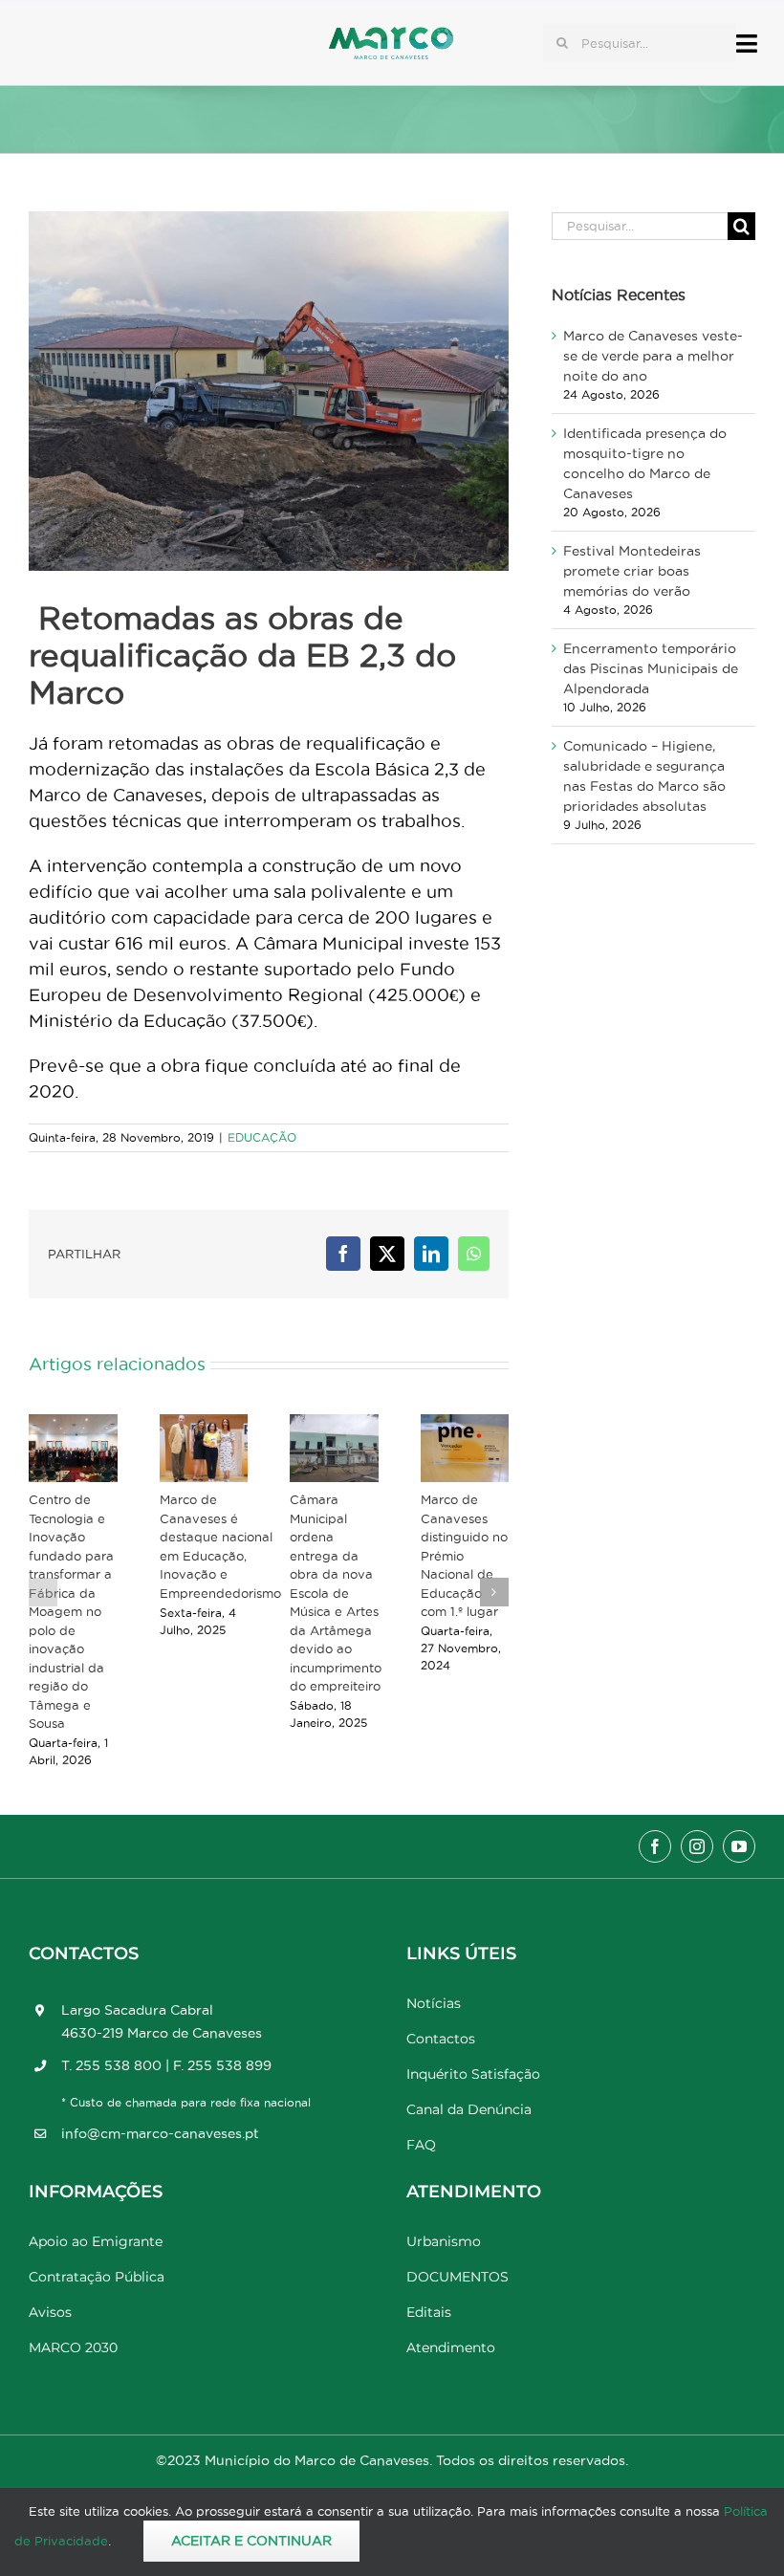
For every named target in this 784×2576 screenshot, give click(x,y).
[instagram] (697, 1846)
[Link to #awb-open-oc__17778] (747, 44)
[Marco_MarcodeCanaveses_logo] (391, 35)
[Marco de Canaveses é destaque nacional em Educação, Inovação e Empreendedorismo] (204, 1448)
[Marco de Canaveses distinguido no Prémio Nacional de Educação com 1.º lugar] (465, 1448)
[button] (43, 1592)
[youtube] (739, 1846)
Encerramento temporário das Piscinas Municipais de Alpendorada (651, 668)
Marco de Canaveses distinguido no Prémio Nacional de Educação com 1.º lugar (464, 1555)
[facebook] (655, 1846)
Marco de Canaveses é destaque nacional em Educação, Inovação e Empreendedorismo (220, 1546)
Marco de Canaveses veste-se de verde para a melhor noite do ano (653, 356)
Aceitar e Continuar (251, 2541)
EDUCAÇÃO (262, 1137)
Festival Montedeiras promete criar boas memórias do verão (632, 571)
